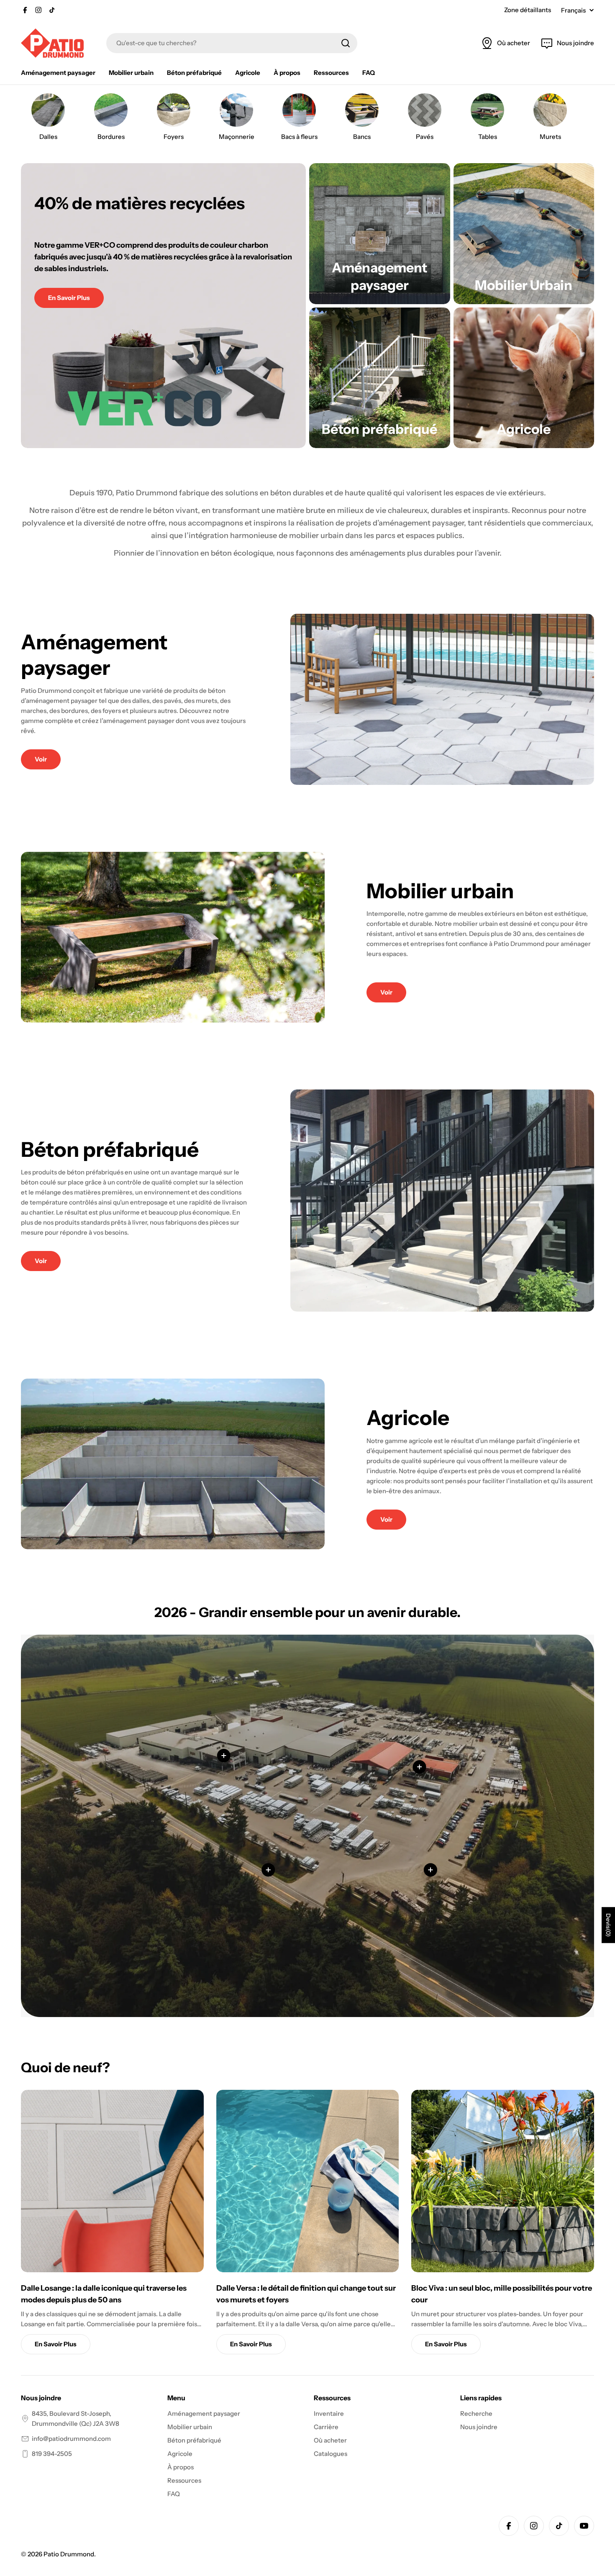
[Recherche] (346, 43)
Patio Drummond (69, 2554)
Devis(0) (608, 1925)
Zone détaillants (528, 10)
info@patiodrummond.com (71, 2439)
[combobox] (232, 43)
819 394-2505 (52, 2454)
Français (573, 10)
